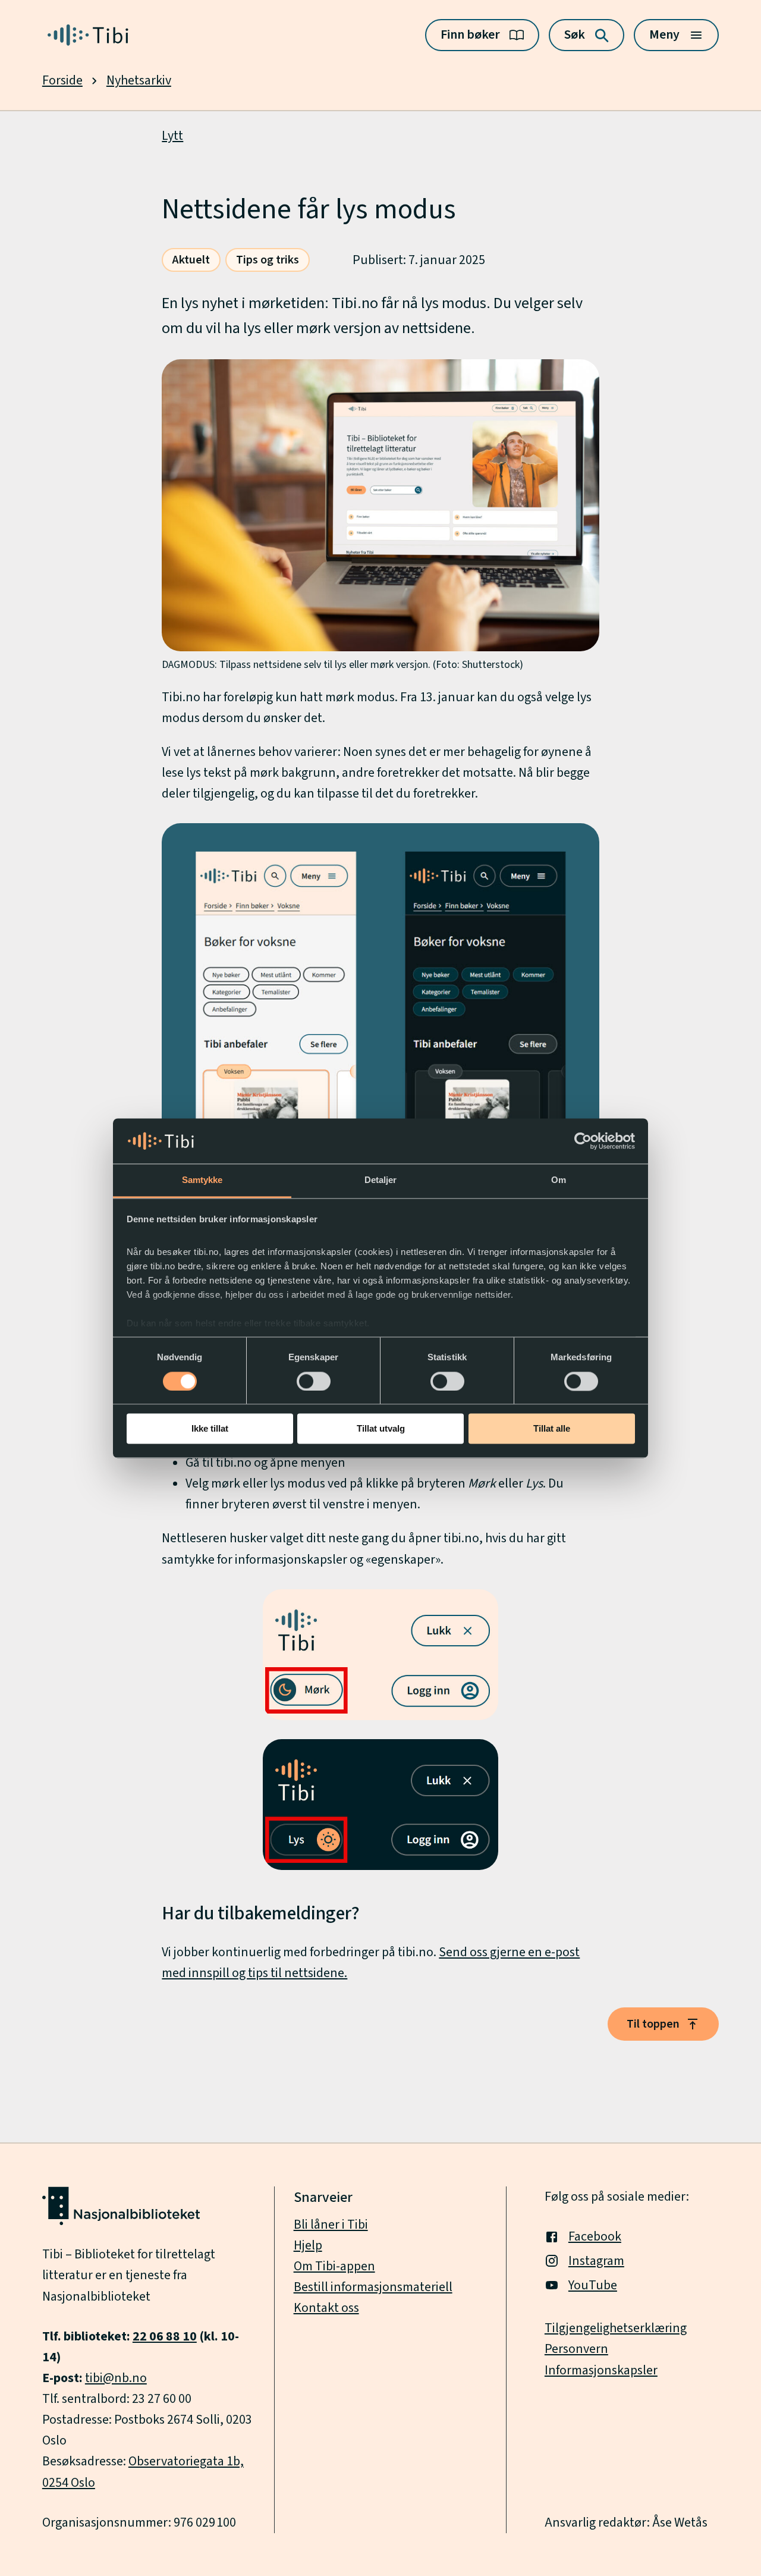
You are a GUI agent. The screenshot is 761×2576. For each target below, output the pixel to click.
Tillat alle (552, 1429)
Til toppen (653, 2024)
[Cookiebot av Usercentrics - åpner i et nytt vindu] (583, 1141)
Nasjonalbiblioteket (96, 2297)
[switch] (314, 1381)
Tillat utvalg (381, 1429)
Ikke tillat (210, 1429)
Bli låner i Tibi (331, 2225)
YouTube (593, 2285)
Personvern (576, 2349)
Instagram (596, 2261)
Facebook (595, 2237)
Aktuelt (191, 260)
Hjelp (308, 2246)
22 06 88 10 (165, 2337)
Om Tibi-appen (334, 2266)
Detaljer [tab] (381, 1180)
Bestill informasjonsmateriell (373, 2287)
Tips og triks (268, 260)
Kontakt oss (326, 2308)
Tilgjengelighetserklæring (616, 2328)
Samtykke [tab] (202, 1180)
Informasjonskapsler (601, 2371)
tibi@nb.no (116, 2378)
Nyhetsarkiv (139, 81)
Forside (62, 81)
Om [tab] (559, 1180)
